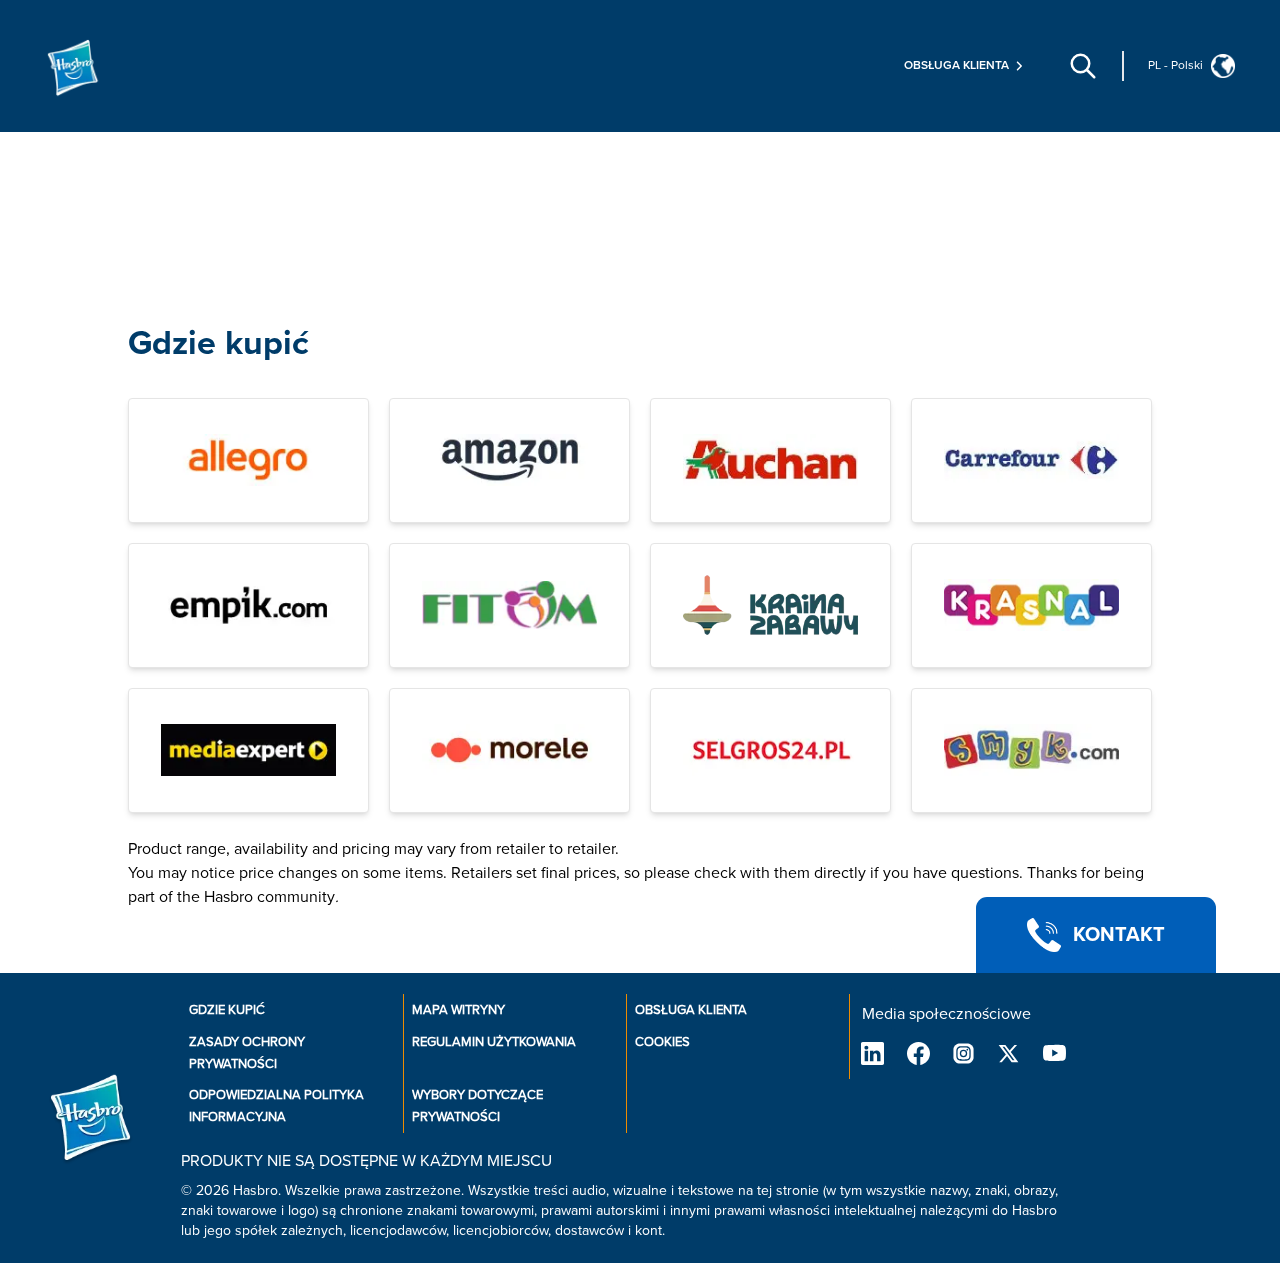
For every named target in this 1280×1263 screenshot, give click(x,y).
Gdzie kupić (218, 343)
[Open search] (1083, 66)
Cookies (662, 1042)
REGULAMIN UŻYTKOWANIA (494, 1042)
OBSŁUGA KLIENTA (691, 1010)
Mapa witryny (458, 1010)
